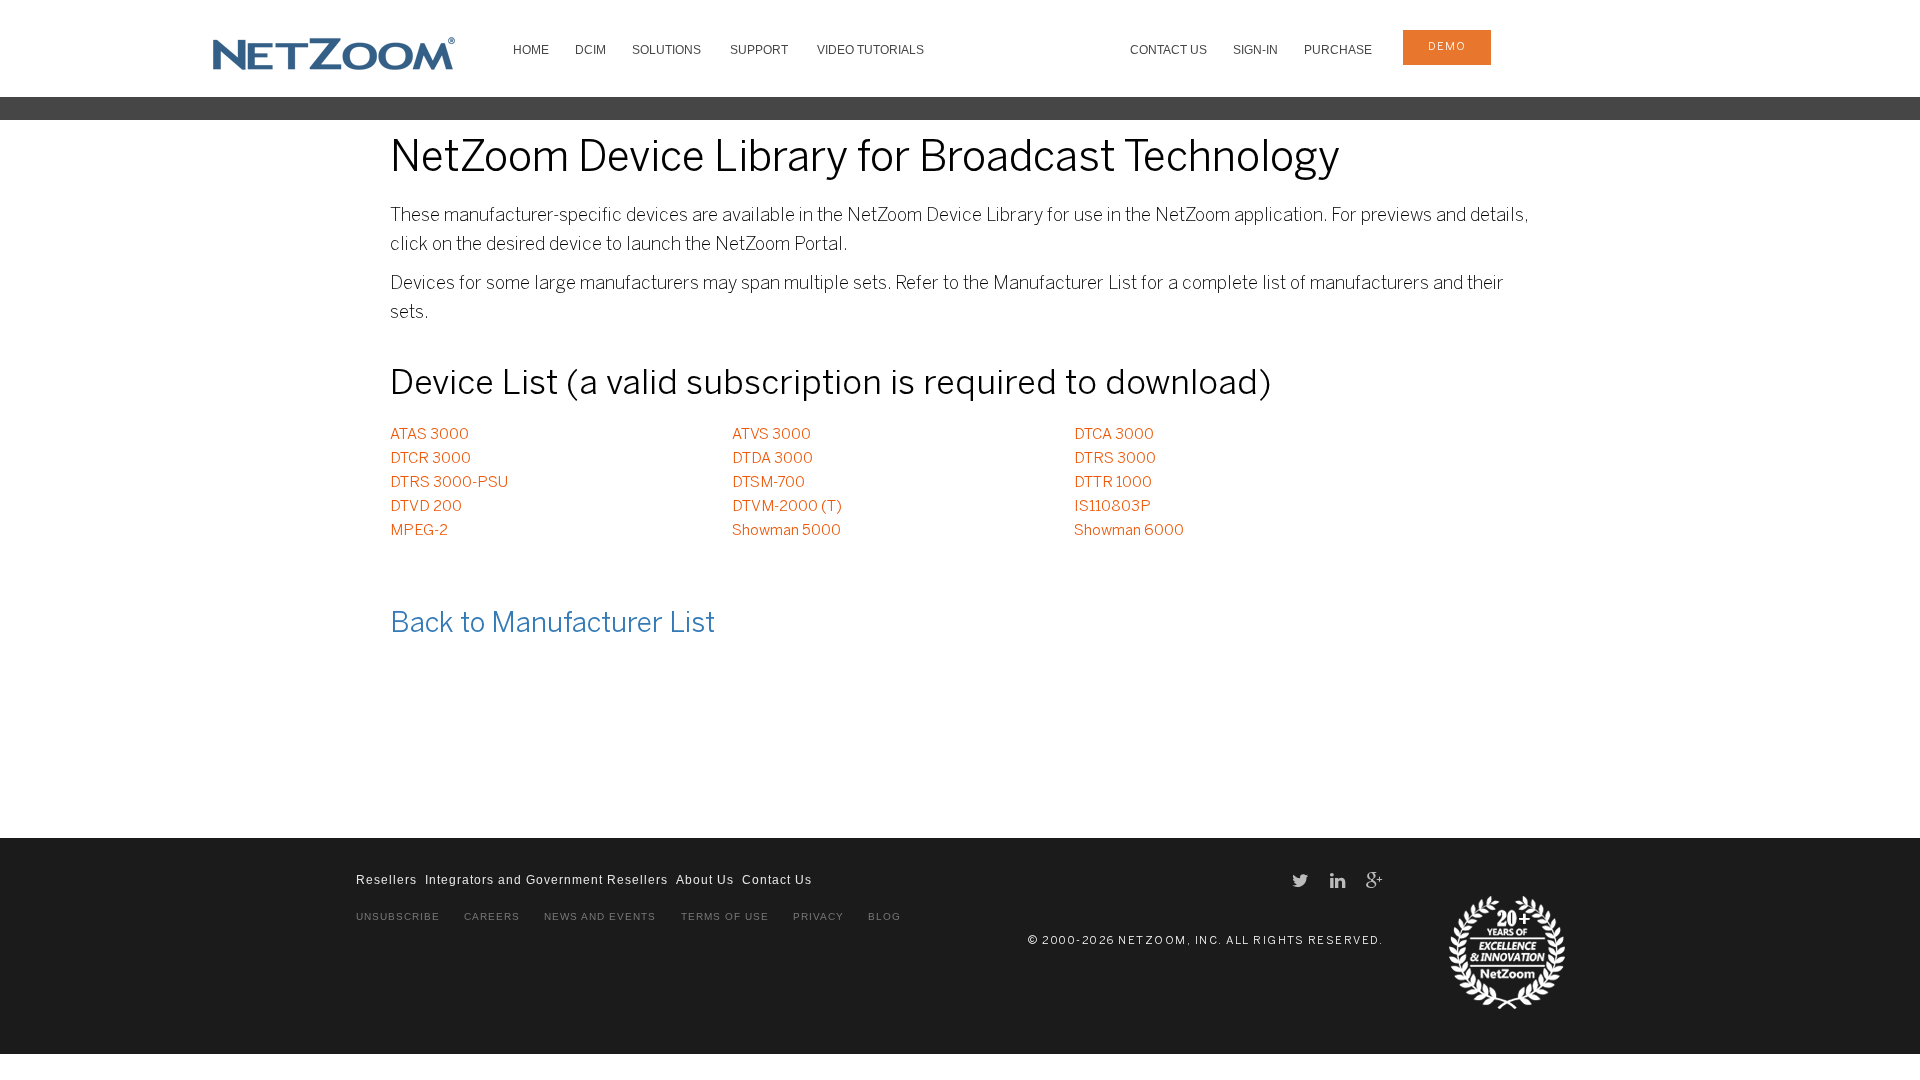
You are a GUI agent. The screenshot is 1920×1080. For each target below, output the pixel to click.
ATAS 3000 (429, 435)
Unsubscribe (398, 916)
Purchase (1338, 50)
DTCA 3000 (1114, 435)
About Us (705, 880)
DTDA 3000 (772, 459)
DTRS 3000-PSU (449, 483)
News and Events (600, 916)
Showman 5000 (786, 531)
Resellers (386, 880)
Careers (492, 916)
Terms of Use (725, 916)
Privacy (818, 916)
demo (1447, 47)
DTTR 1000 (1113, 483)
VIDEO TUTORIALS (870, 50)
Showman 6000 (1129, 531)
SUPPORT (759, 50)
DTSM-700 (768, 483)
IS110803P (1112, 507)
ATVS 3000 (771, 435)
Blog (884, 916)
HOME (531, 50)
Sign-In (1255, 50)
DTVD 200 (426, 507)
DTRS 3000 (1115, 459)
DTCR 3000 (430, 459)
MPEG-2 (419, 531)
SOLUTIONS (666, 50)
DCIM (590, 50)
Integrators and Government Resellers (546, 880)
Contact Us (1168, 50)
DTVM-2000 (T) (787, 507)
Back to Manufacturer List (552, 624)
